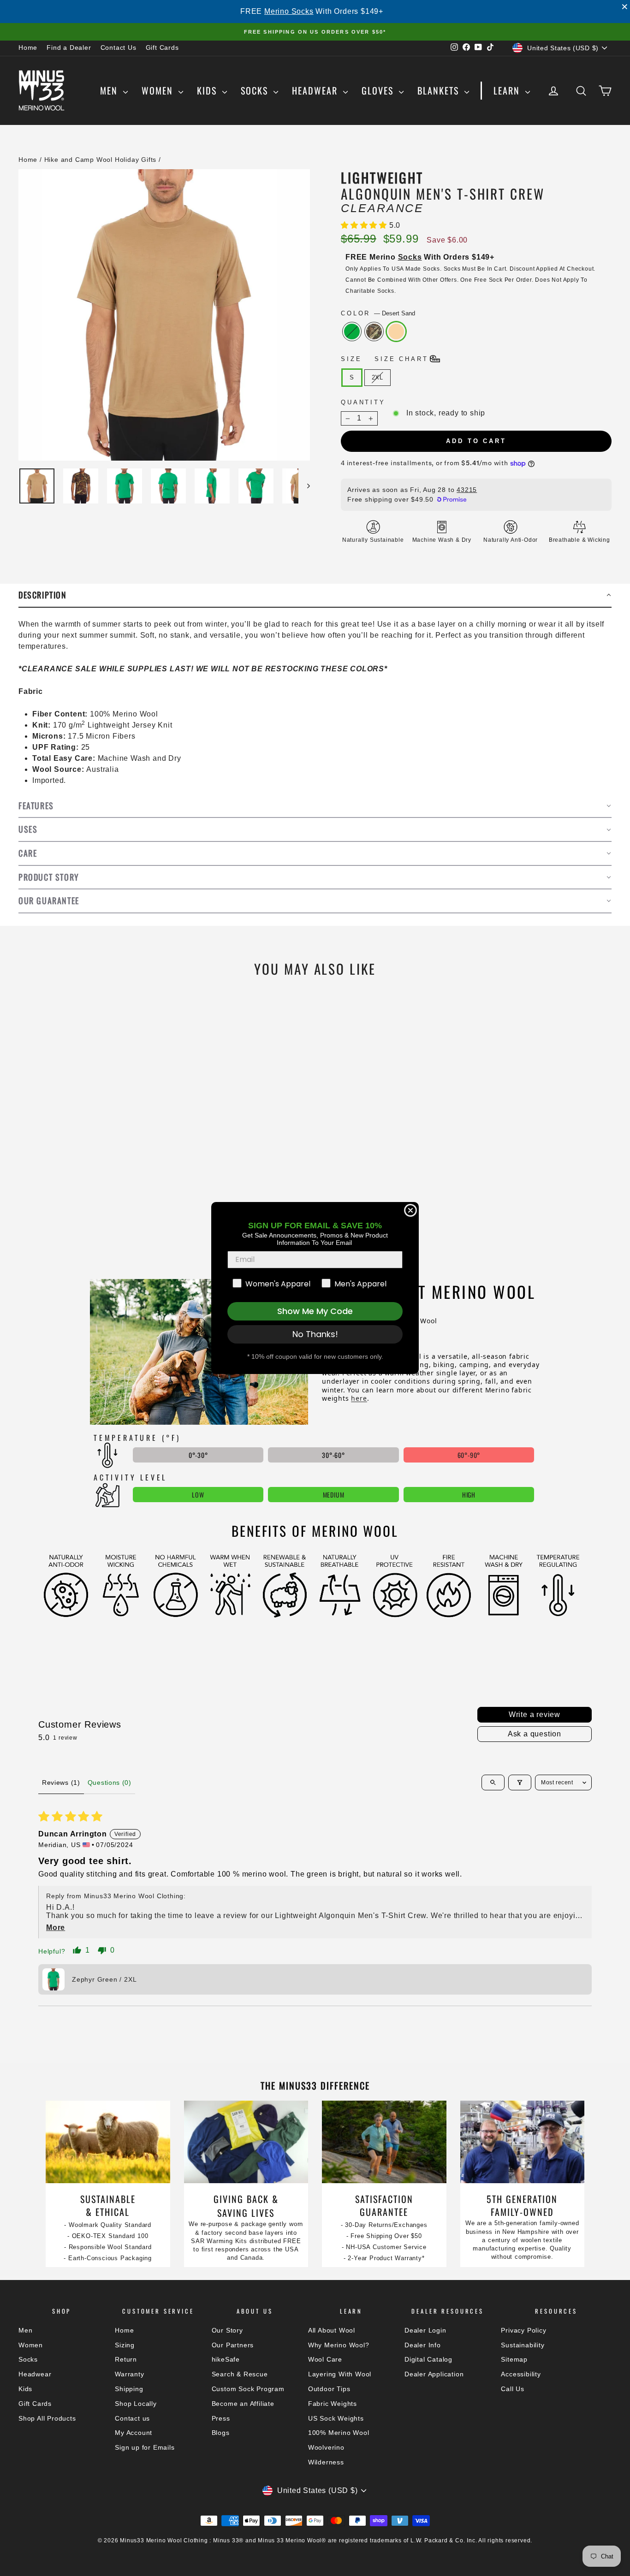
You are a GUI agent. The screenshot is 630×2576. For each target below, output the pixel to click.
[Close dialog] (410, 1210)
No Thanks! (315, 1334)
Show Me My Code (315, 1311)
